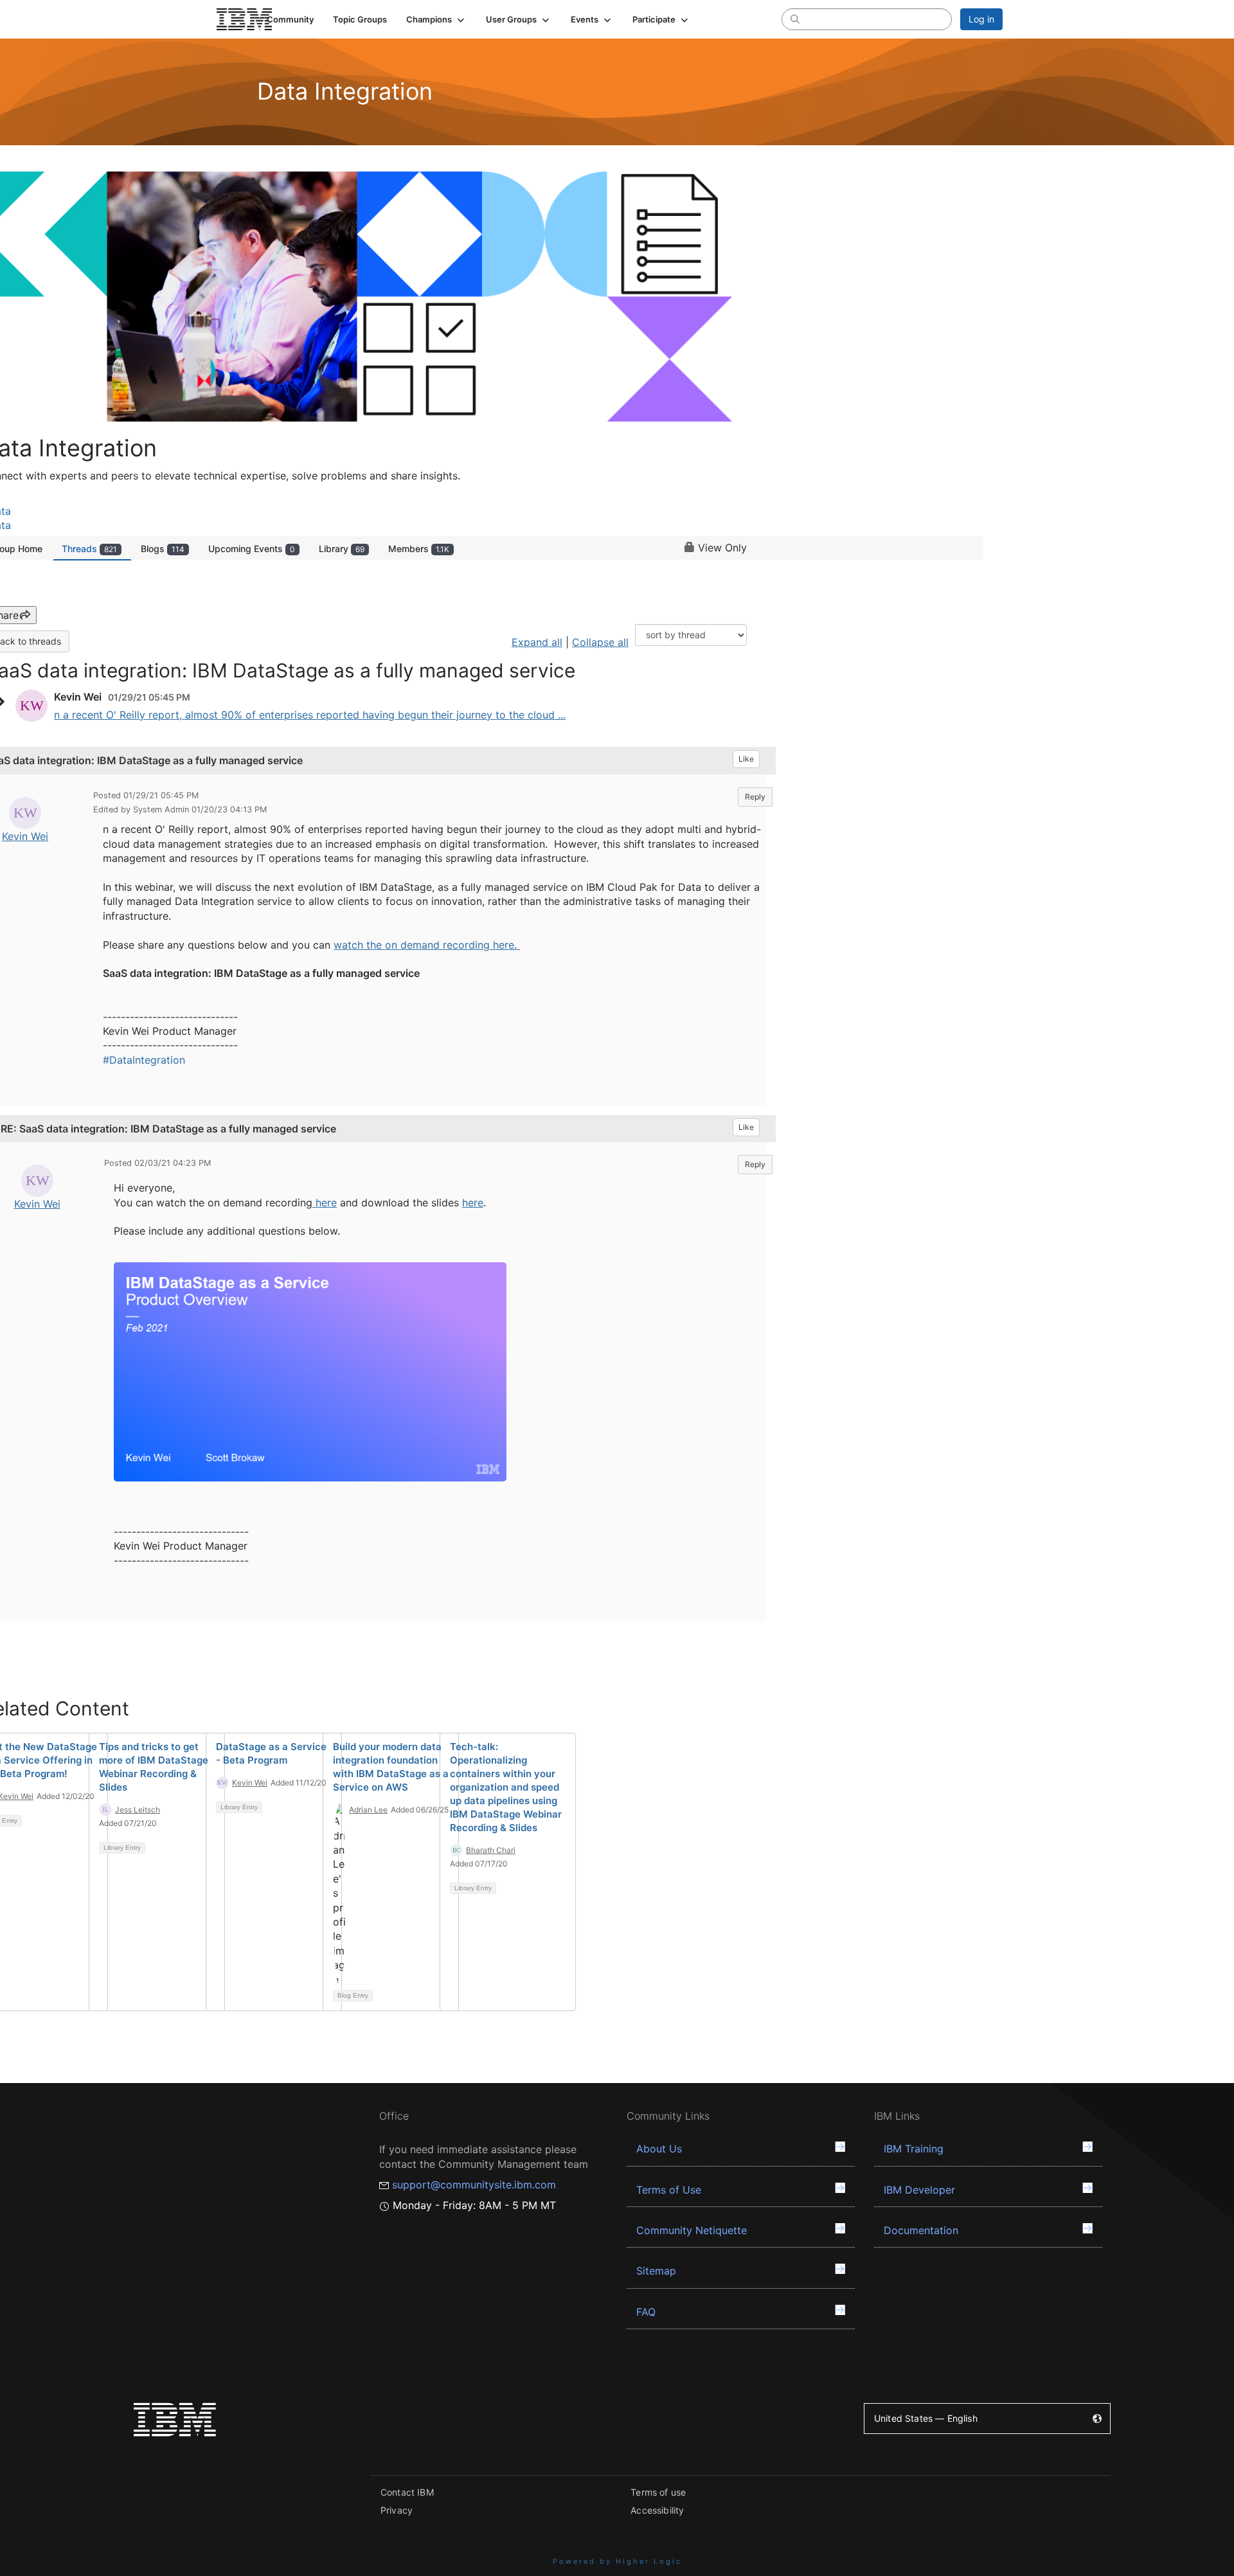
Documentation (921, 2230)
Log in (981, 19)
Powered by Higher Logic (617, 2561)
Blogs (163, 549)
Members (419, 549)
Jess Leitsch (138, 1810)
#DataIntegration (144, 1060)
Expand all (537, 642)
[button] (436, 19)
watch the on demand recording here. (427, 945)
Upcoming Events (252, 549)
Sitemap (656, 2271)
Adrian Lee (368, 1810)
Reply (755, 797)
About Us (659, 2149)
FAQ (646, 2312)
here (325, 1203)
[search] (795, 19)
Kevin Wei (25, 836)
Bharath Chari (491, 1850)
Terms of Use (669, 2190)
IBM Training (914, 2149)
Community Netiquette (692, 2230)
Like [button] (746, 759)
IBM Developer (919, 2190)
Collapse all (600, 642)
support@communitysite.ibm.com (474, 2185)
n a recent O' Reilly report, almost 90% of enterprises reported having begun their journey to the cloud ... (310, 715)
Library (342, 549)
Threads (89, 549)
